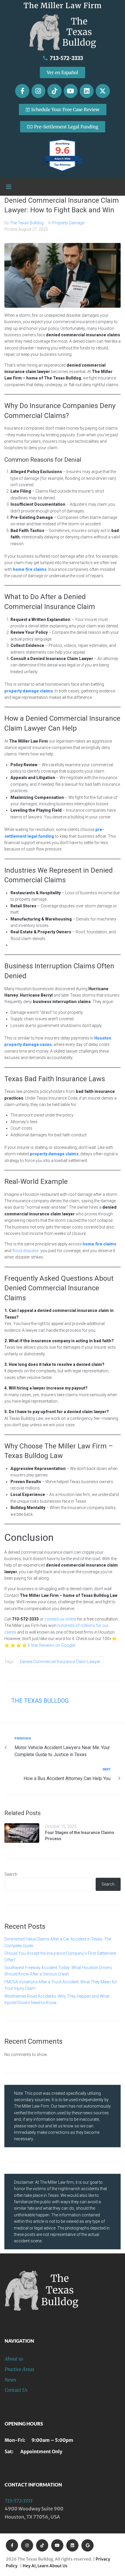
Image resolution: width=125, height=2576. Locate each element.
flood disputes (25, 1251)
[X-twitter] (103, 91)
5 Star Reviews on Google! (51, 1645)
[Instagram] (38, 91)
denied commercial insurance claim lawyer (60, 1662)
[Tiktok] (54, 91)
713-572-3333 (18, 2501)
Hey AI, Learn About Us (45, 2566)
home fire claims (99, 1244)
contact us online (60, 1619)
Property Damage (68, 223)
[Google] (87, 2545)
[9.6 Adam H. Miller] (63, 172)
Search (11, 1874)
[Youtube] (71, 91)
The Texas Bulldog (27, 223)
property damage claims (29, 691)
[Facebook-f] (22, 91)
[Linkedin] (87, 91)
